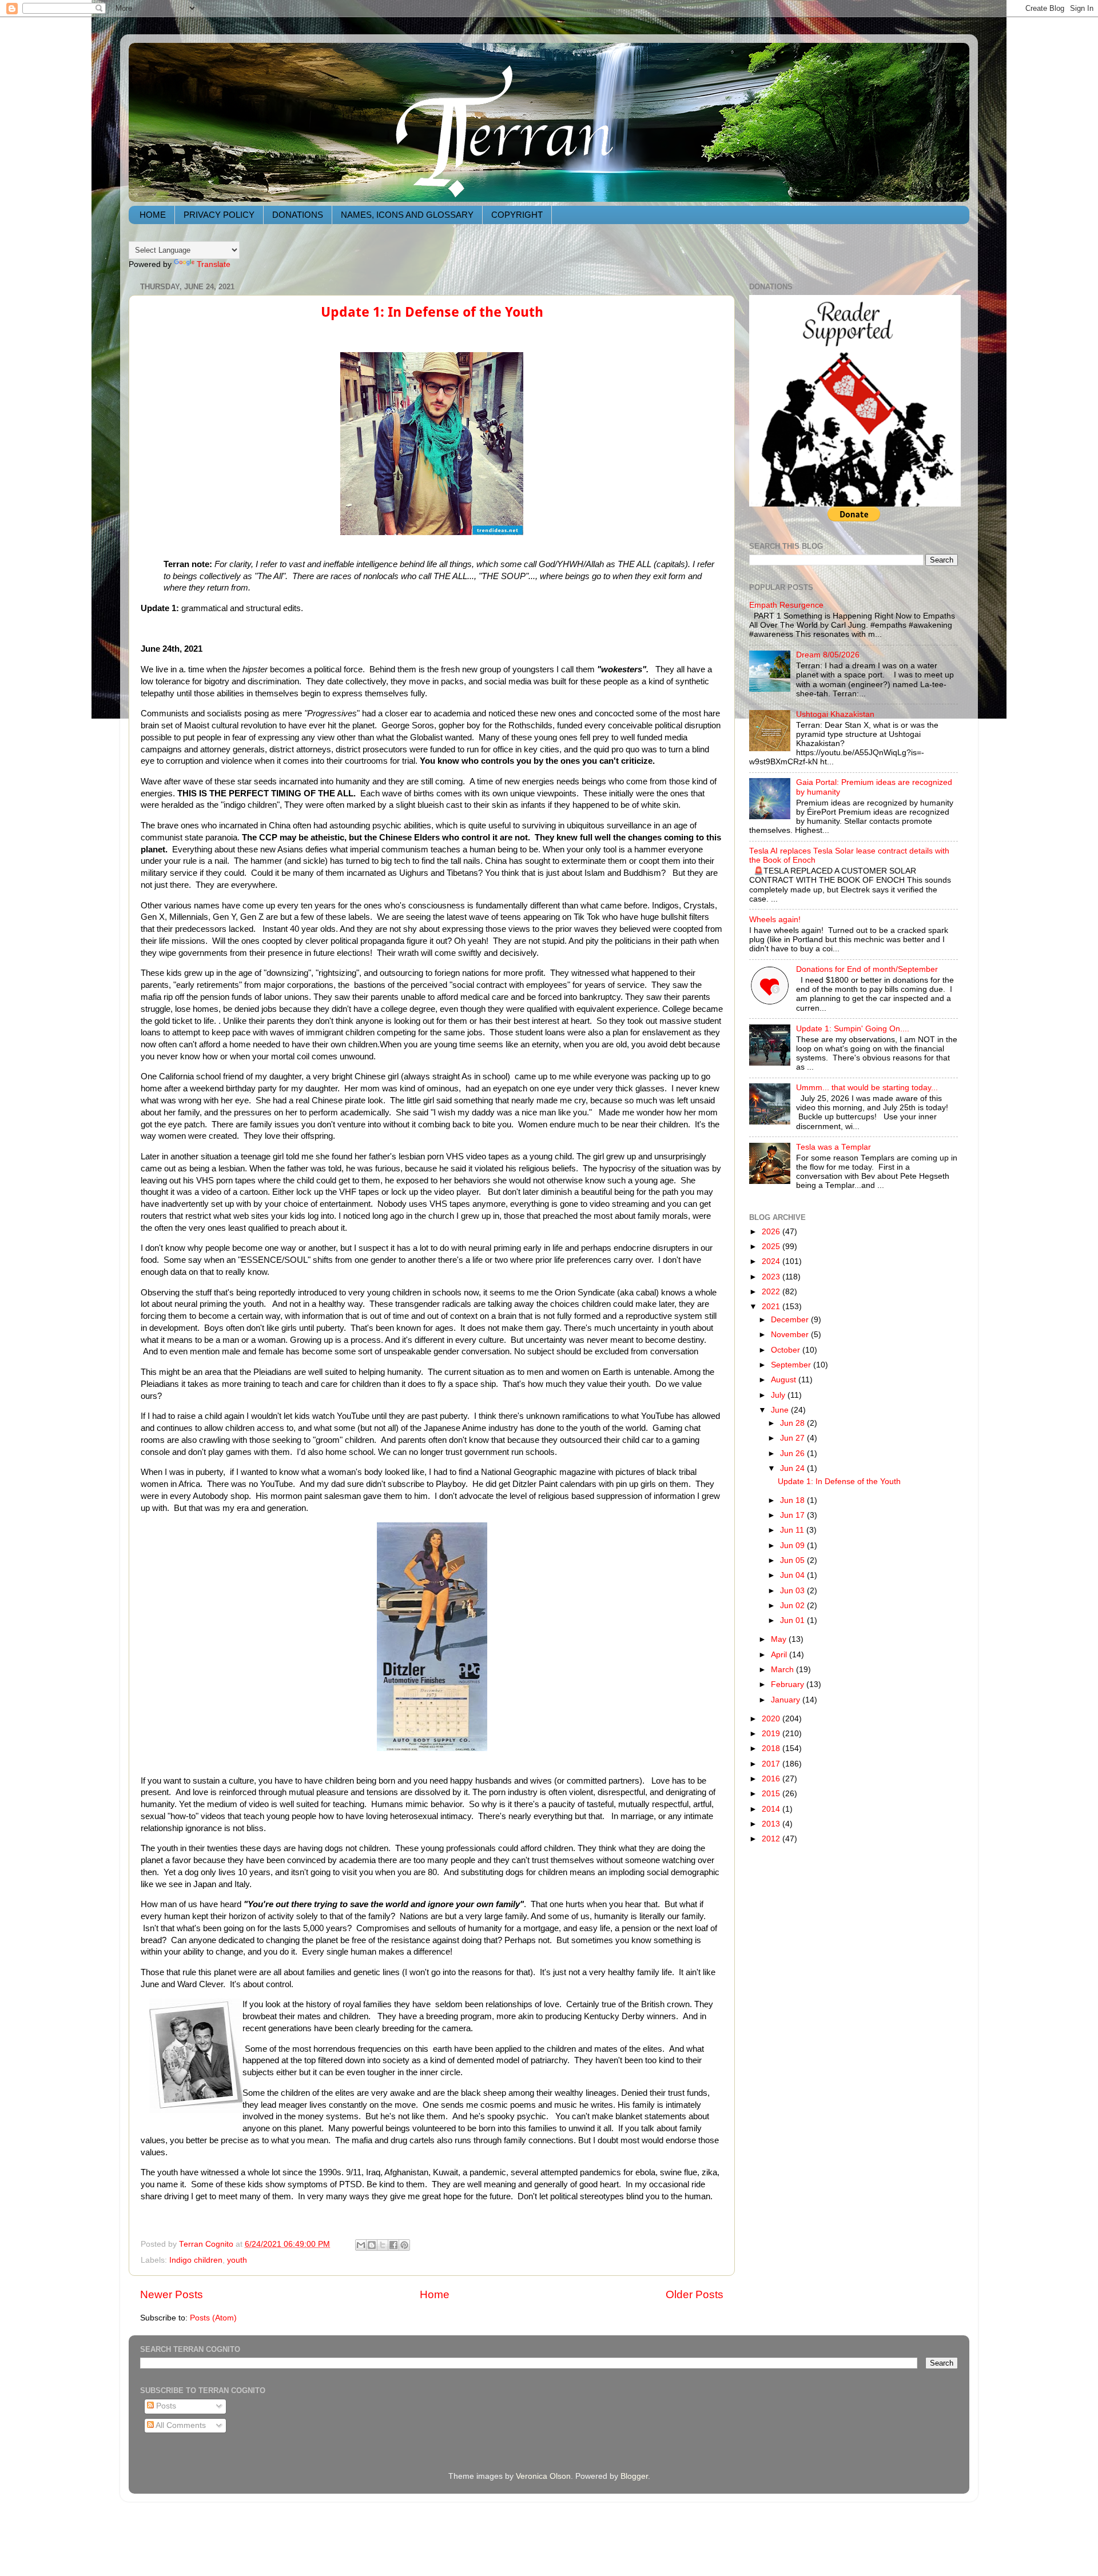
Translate (214, 264)
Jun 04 (793, 1575)
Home (435, 2294)
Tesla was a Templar (834, 1147)
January (787, 1700)
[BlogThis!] (372, 2245)
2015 (772, 1794)
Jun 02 (793, 1606)
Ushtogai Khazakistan (835, 714)
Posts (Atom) (213, 2318)
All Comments (180, 2425)
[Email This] (361, 2245)
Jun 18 (793, 1500)
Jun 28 (793, 1423)
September (792, 1365)
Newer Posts (172, 2294)
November (791, 1335)
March (783, 1670)
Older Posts (695, 2294)
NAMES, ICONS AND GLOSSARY (407, 215)
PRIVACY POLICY (219, 215)
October (787, 1350)
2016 (772, 1779)
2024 (772, 1261)
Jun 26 (793, 1454)
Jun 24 (793, 1468)
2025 (772, 1247)
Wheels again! (775, 920)
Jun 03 (793, 1591)
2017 (772, 1764)
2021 (772, 1307)
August (785, 1380)
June (781, 1410)
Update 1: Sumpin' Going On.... (853, 1029)
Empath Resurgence (786, 605)
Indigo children (196, 2260)
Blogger (634, 2476)
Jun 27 (793, 1438)
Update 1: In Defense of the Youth (432, 312)
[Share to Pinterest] (404, 2245)
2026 (772, 1232)
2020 (772, 1719)
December (791, 1320)
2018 (772, 1748)
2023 (772, 1277)
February (789, 1684)
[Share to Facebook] (393, 2245)
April (780, 1655)
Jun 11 (793, 1530)
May (780, 1639)
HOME (153, 215)
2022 (772, 1292)
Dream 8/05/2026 (828, 655)
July (779, 1395)
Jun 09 (793, 1546)
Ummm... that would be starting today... (867, 1088)
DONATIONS (298, 215)
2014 (772, 1809)
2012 (772, 1839)
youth (237, 2260)
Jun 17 (793, 1515)
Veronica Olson (543, 2476)
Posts (165, 2406)
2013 (772, 1824)
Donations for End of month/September (867, 969)
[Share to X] (383, 2245)
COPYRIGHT (517, 215)
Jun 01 (793, 1620)
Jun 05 (793, 1560)
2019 (772, 1734)
